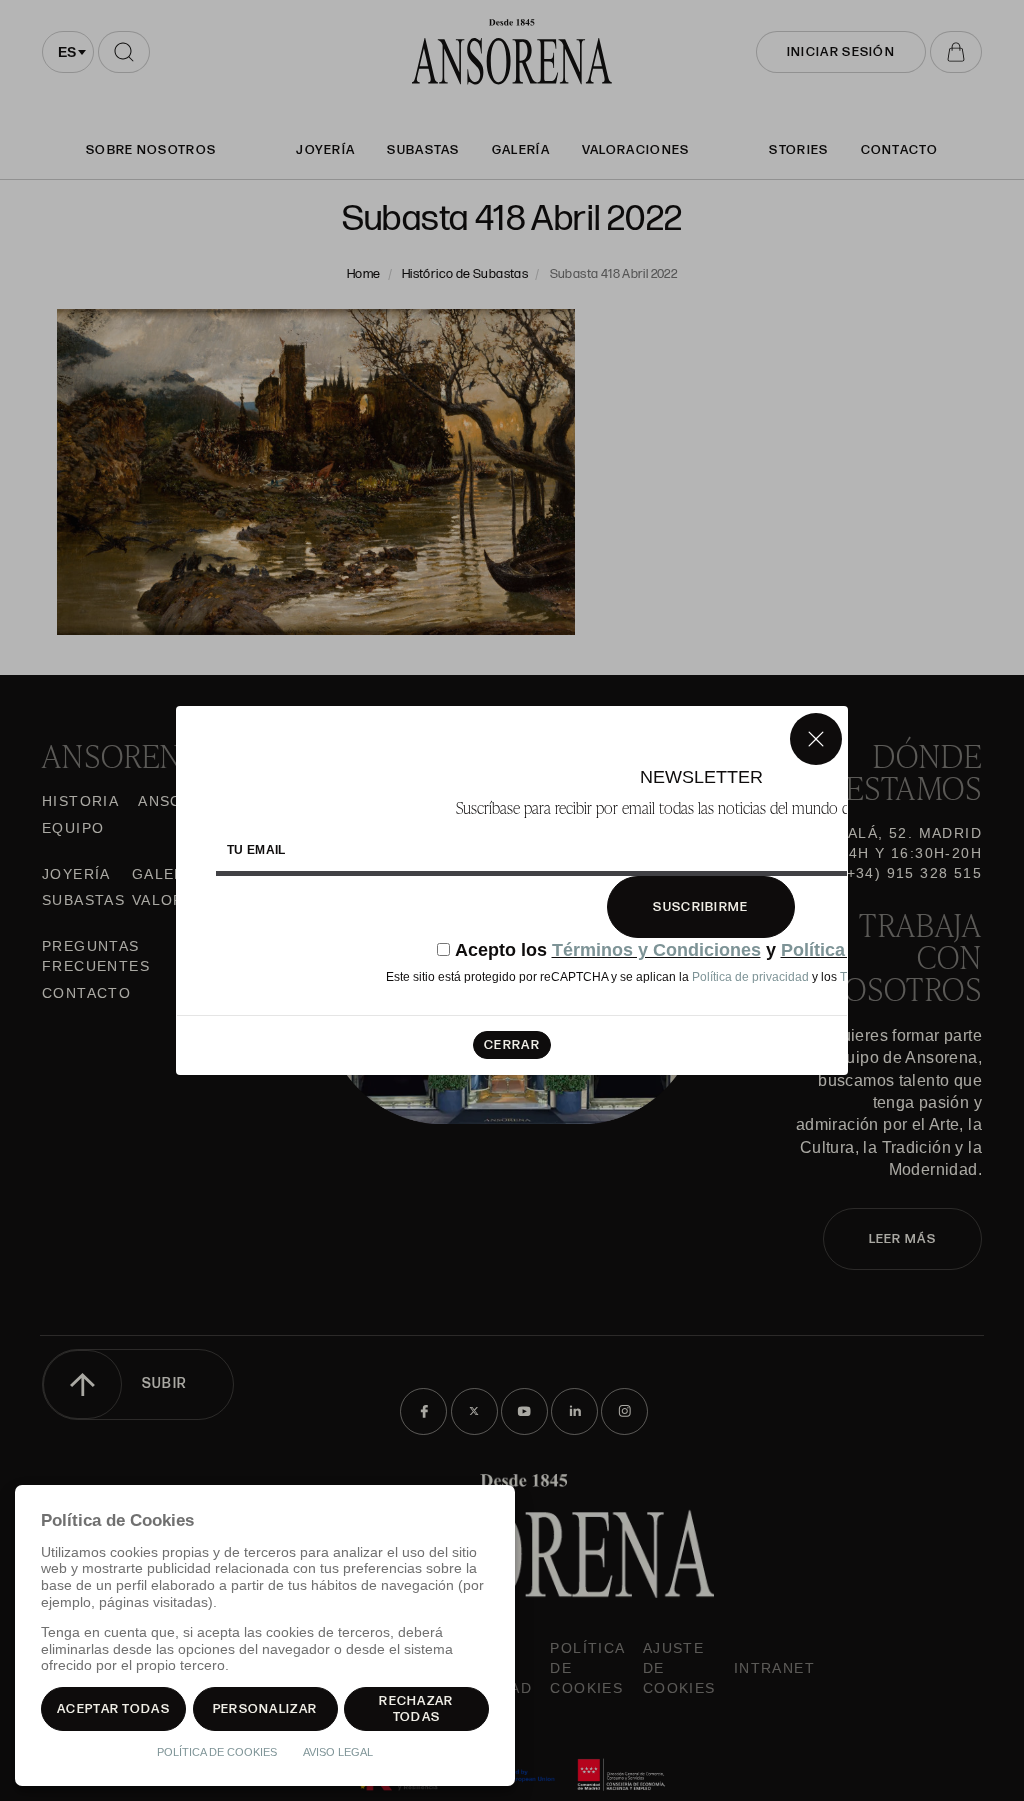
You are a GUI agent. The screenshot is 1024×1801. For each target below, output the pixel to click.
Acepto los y (710, 950)
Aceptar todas (113, 1709)
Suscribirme (700, 907)
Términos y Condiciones (656, 950)
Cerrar (512, 1045)
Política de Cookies (217, 1752)
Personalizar (265, 1709)
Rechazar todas (416, 1709)
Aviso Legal (338, 1752)
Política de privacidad (750, 977)
